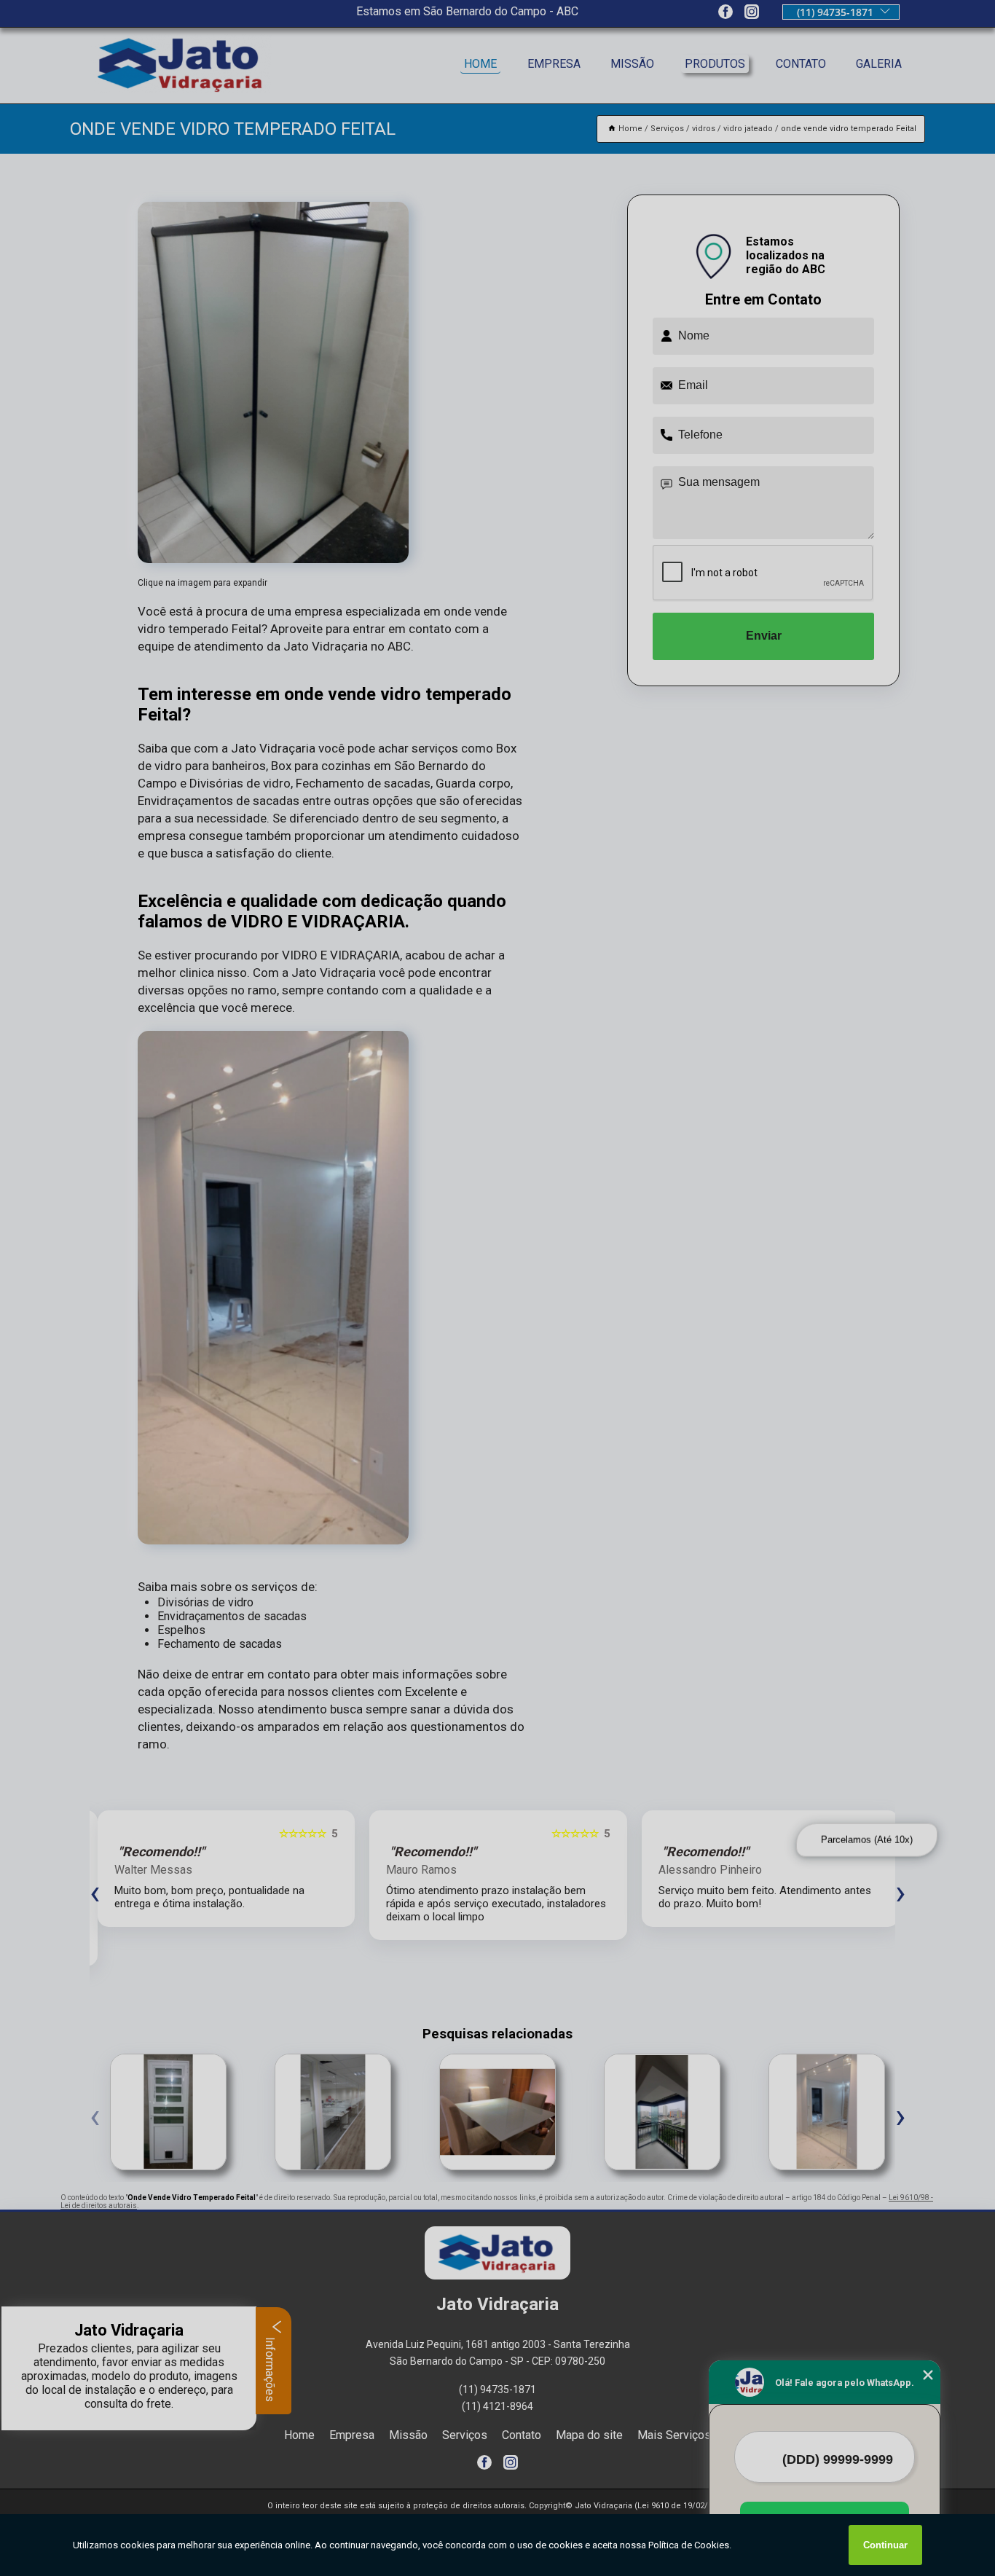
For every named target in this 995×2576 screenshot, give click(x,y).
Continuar (885, 2545)
